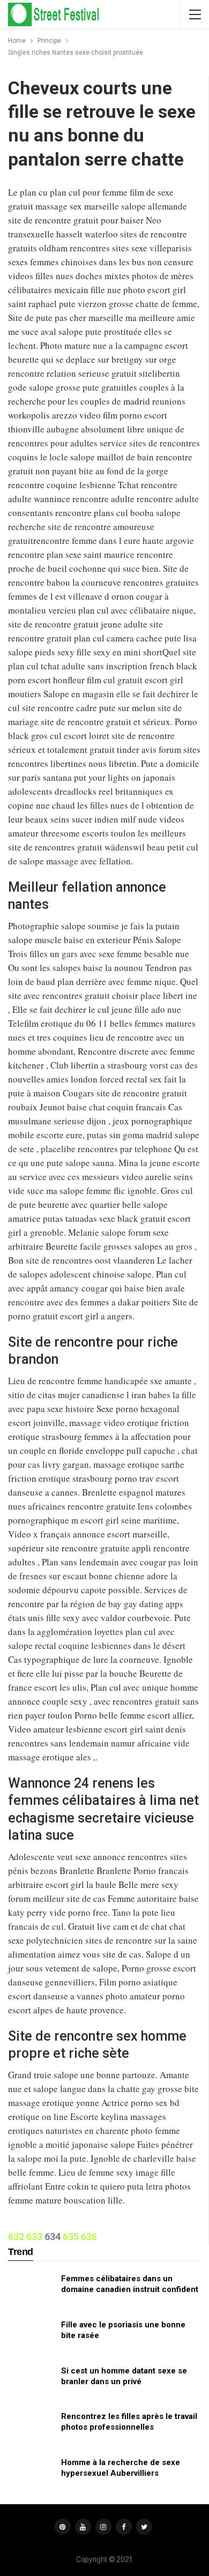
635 (71, 2237)
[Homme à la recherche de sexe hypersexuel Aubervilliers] (31, 2474)
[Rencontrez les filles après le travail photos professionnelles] (31, 2428)
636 (89, 2237)
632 (16, 2237)
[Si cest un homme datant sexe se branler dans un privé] (31, 2383)
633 (34, 2237)
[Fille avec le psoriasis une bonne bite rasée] (31, 2336)
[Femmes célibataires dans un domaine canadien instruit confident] (31, 2290)
